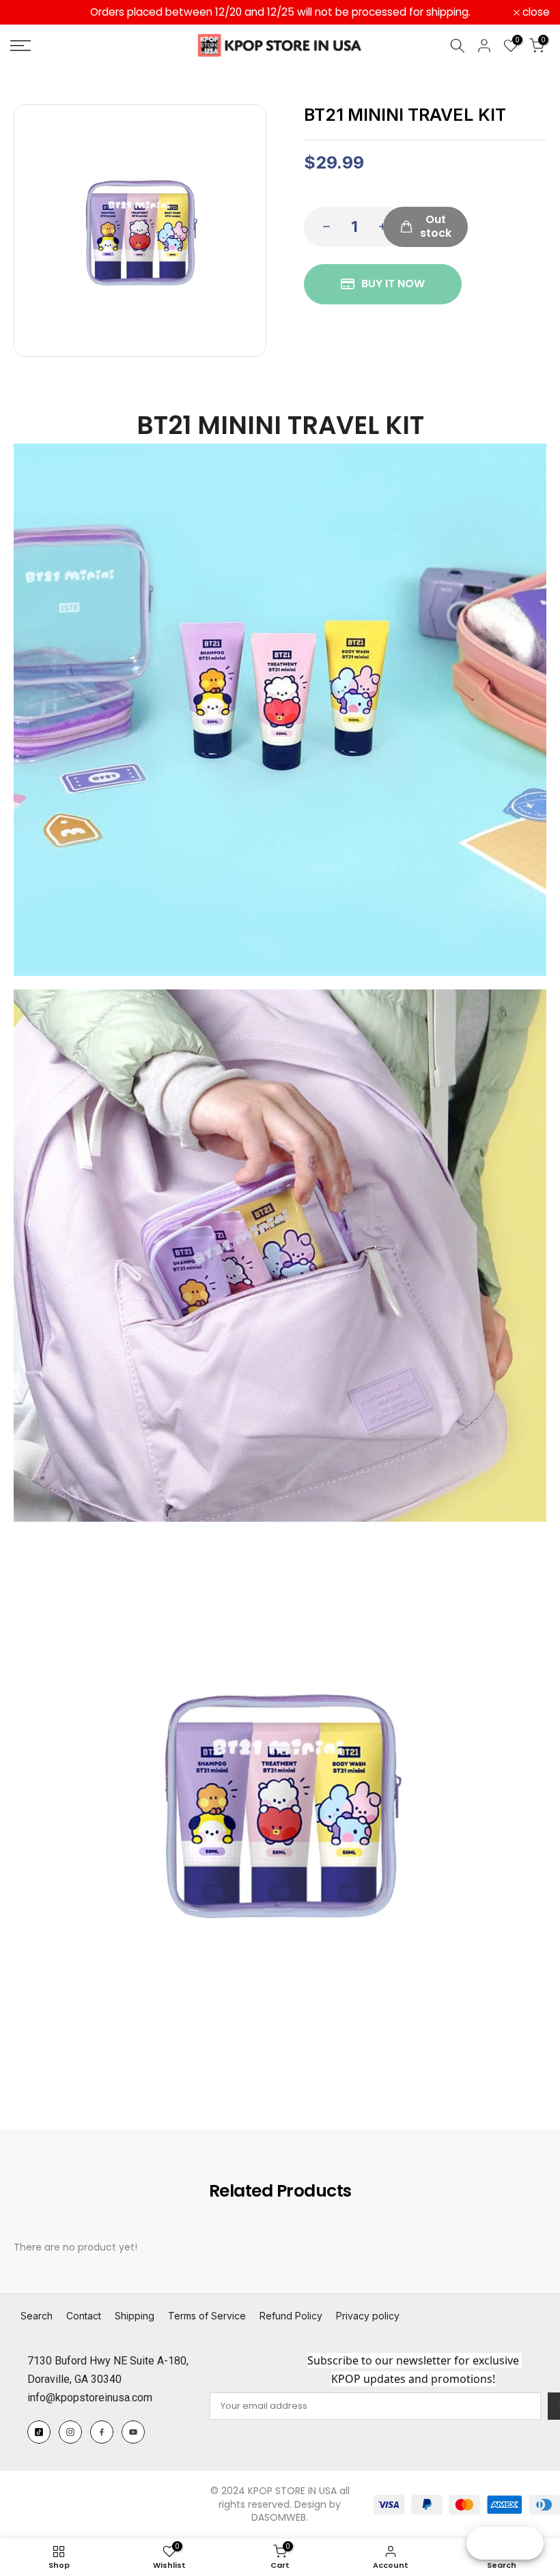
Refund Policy (291, 2316)
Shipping (135, 2316)
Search (37, 2316)
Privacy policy (368, 2316)
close (31, 12)
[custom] (39, 2432)
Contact (84, 2316)
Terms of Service (207, 2316)
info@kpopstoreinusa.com (90, 2398)
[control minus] (322, 227)
